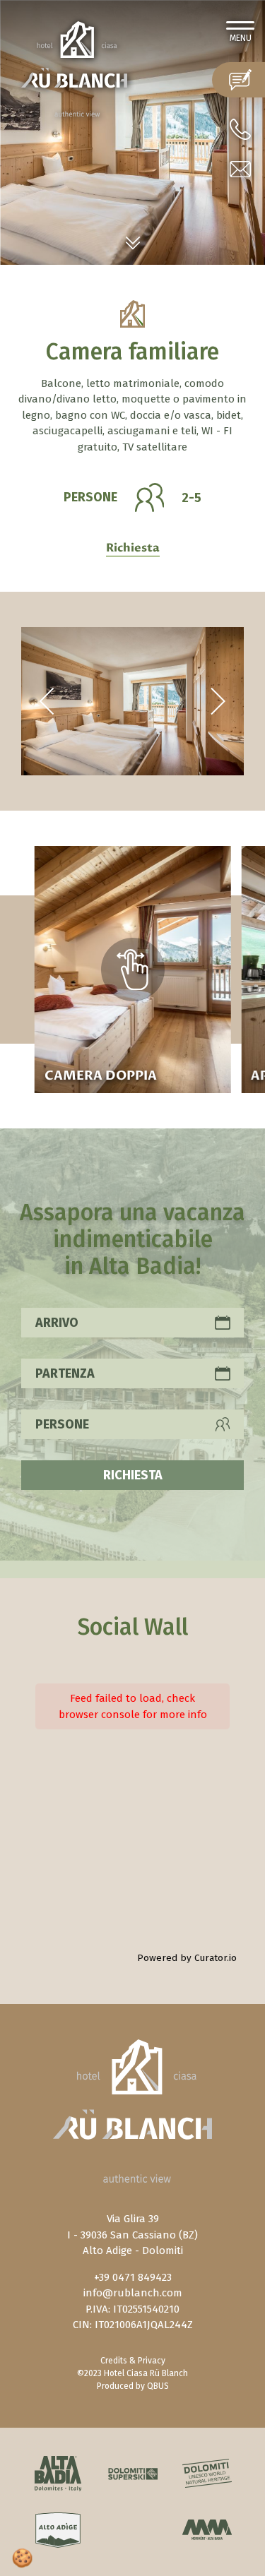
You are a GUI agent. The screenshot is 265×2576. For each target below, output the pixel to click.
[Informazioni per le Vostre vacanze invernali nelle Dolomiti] (132, 2473)
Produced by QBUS (133, 2386)
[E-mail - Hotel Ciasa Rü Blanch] (240, 169)
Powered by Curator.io (187, 1958)
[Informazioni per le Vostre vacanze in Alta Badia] (58, 2474)
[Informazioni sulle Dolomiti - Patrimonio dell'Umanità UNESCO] (207, 2473)
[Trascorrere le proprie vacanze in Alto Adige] (58, 2530)
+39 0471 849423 (133, 2277)
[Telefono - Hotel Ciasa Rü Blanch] (240, 129)
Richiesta (133, 548)
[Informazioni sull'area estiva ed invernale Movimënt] (207, 2530)
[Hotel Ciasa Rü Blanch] (74, 68)
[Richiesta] (238, 80)
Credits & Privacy (133, 2361)
